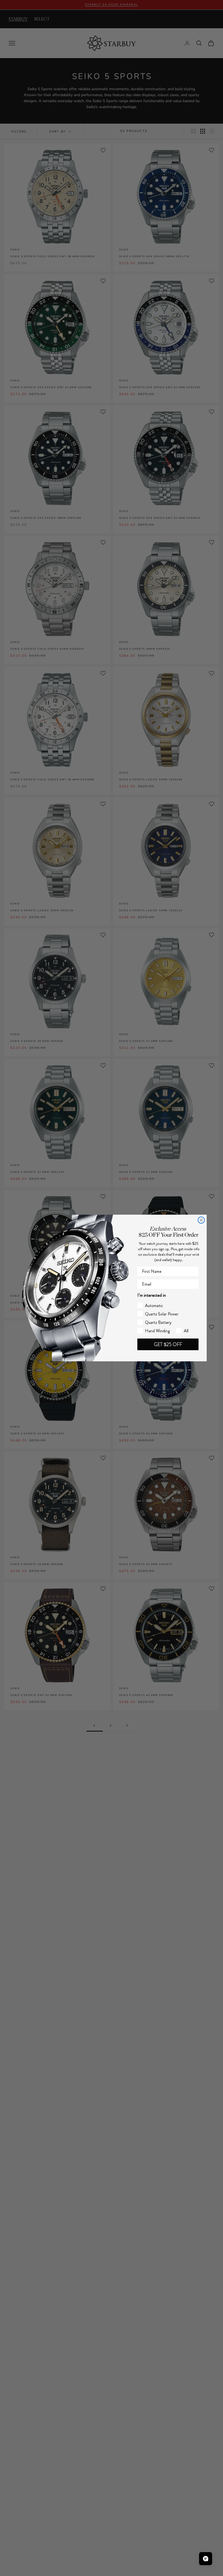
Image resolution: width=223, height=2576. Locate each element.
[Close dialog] (201, 1220)
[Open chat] (206, 2559)
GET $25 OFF (168, 1344)
